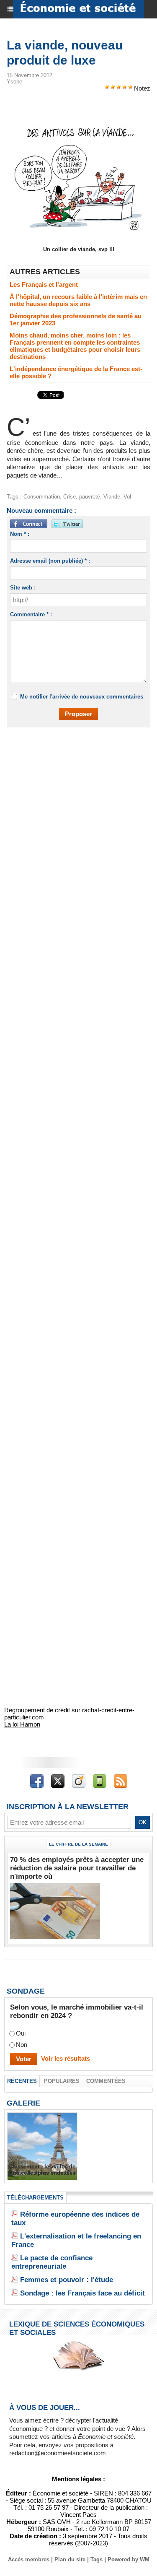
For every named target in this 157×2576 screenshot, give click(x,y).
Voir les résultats (66, 2058)
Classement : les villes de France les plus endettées (42, 2170)
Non (22, 2045)
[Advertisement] (74, 820)
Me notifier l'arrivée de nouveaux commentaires (82, 697)
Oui (21, 2034)
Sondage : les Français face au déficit (82, 2293)
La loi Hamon (22, 1724)
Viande (112, 497)
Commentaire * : (31, 614)
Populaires (62, 2081)
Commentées (106, 2081)
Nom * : (20, 534)
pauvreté (90, 497)
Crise (69, 497)
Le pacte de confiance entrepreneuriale (52, 2262)
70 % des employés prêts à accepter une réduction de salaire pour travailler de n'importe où (77, 1868)
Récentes (22, 2081)
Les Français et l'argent (44, 284)
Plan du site (70, 2559)
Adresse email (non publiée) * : (50, 561)
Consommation (42, 497)
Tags (97, 2559)
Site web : (23, 588)
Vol (127, 497)
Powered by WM (129, 2559)
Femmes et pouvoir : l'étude (67, 2280)
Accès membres (29, 2559)
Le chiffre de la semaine (78, 1844)
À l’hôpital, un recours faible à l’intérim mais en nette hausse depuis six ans (78, 300)
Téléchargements (35, 2198)
